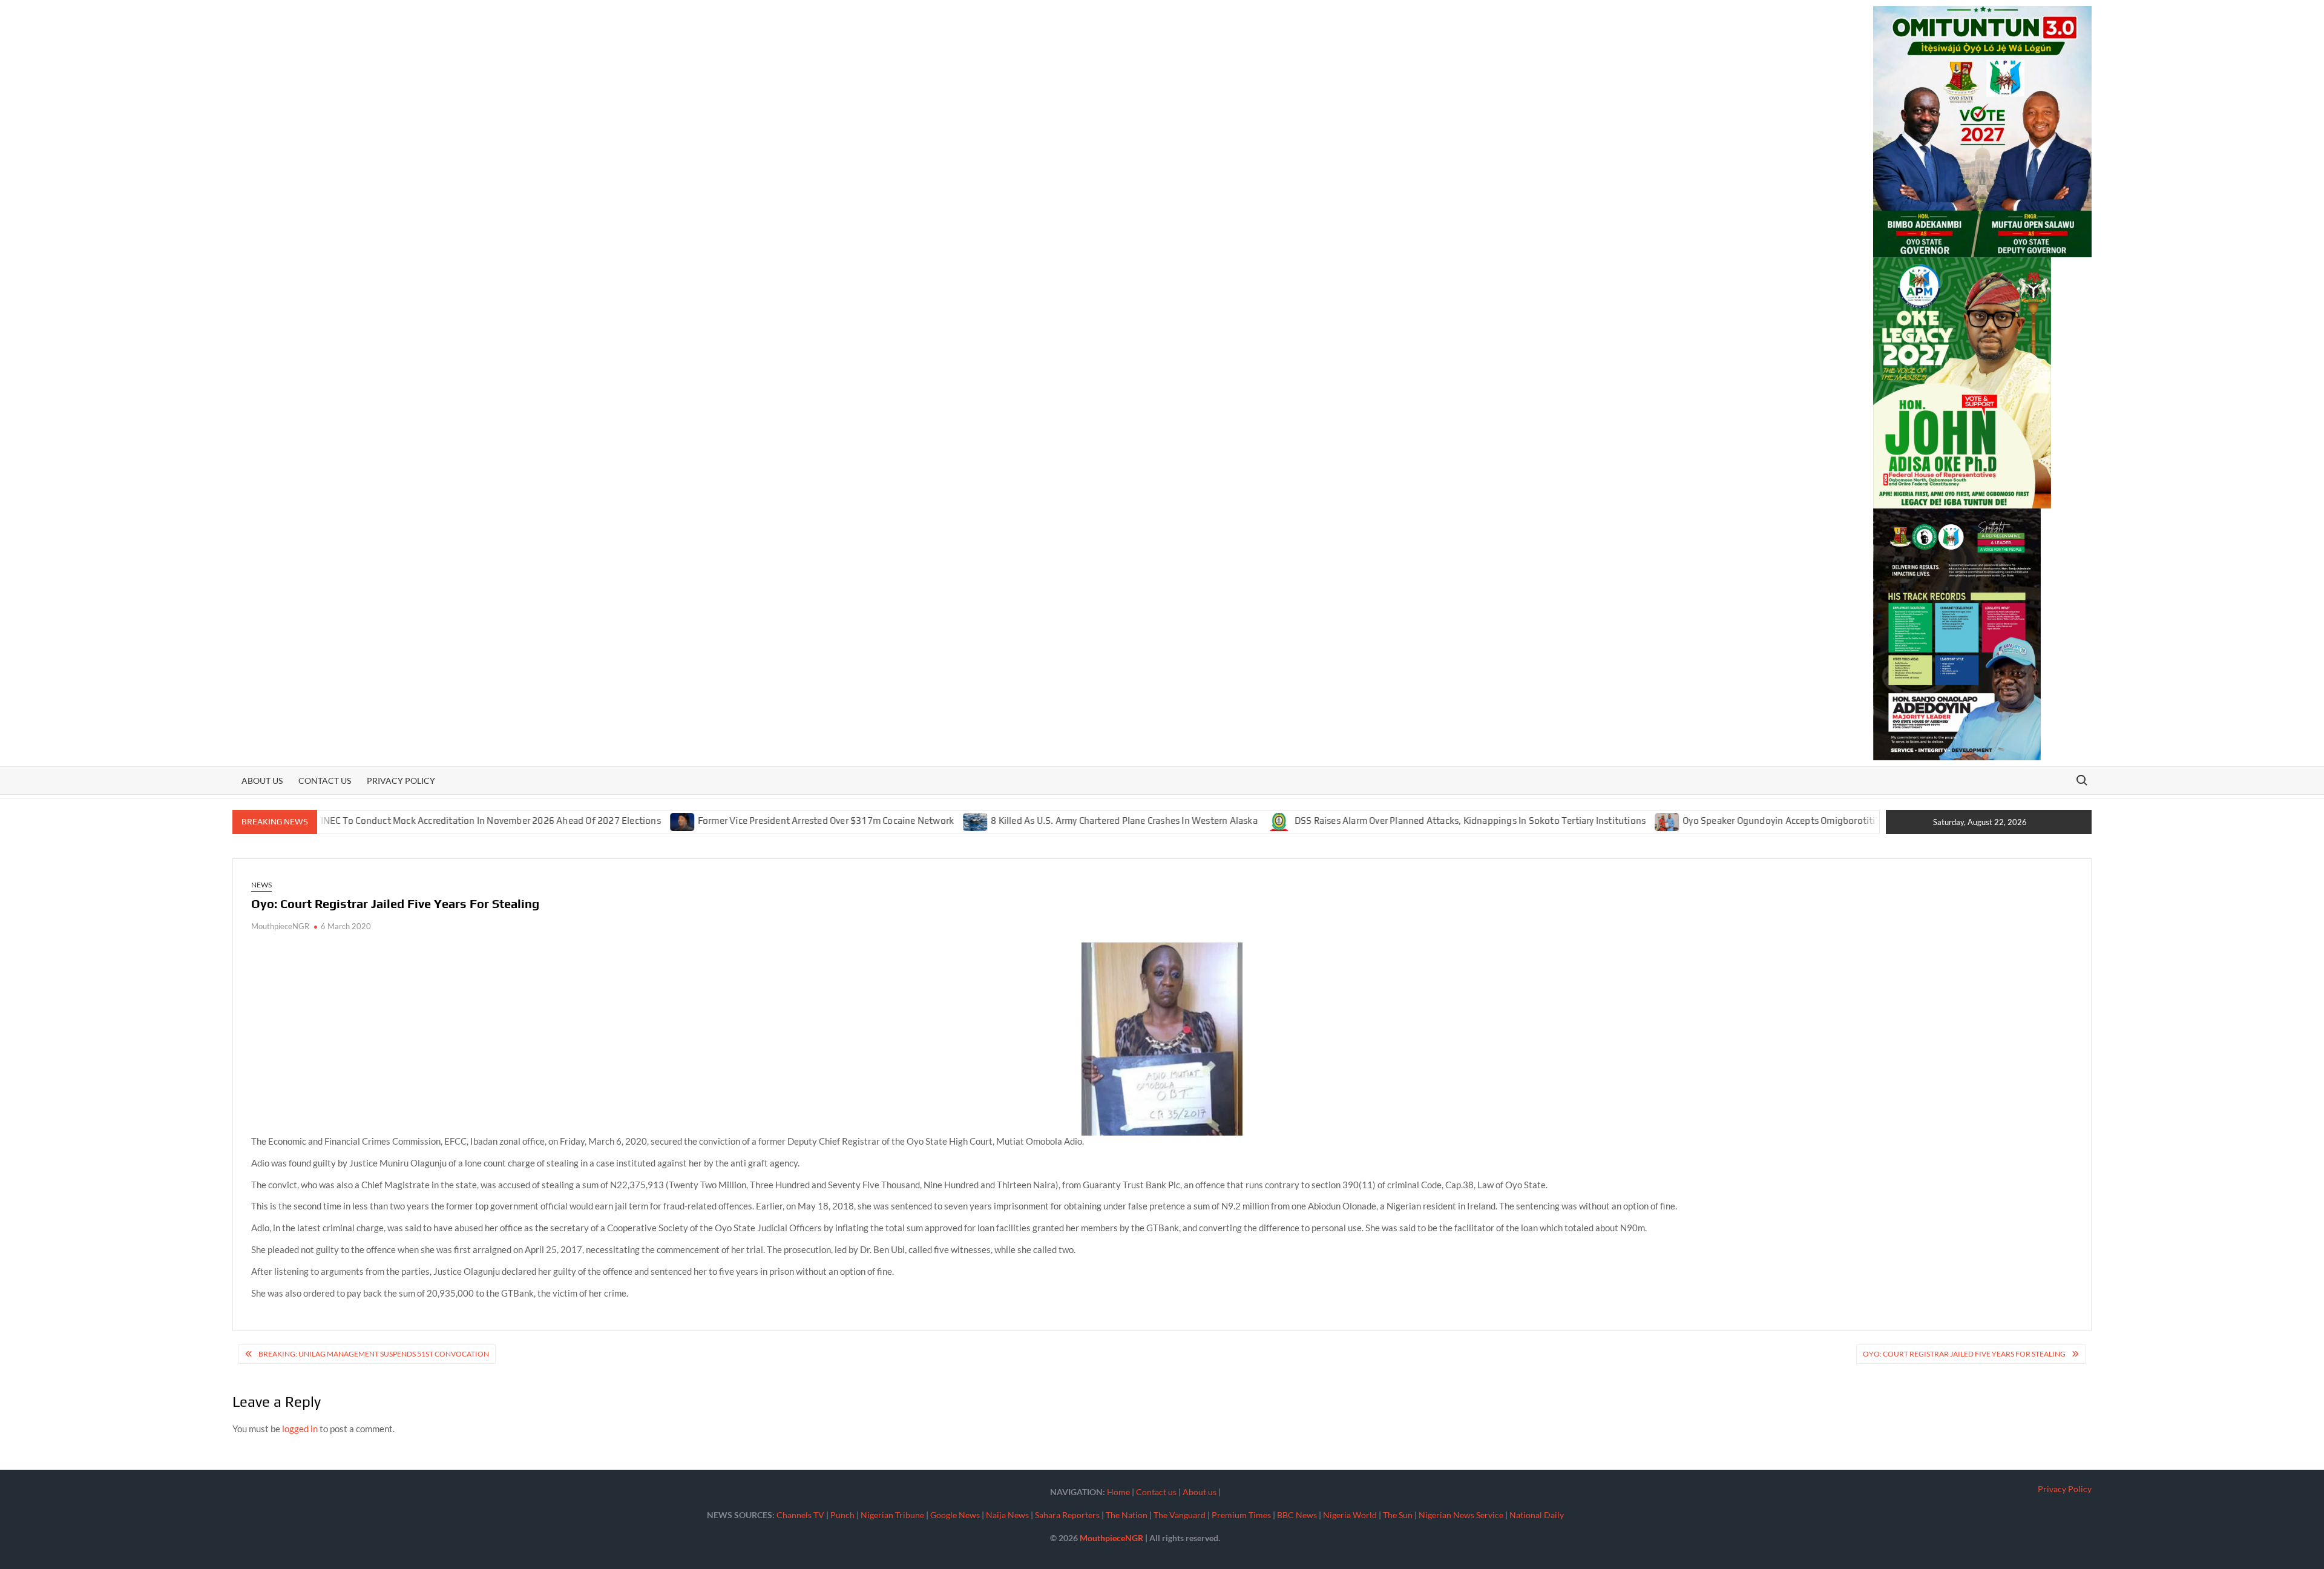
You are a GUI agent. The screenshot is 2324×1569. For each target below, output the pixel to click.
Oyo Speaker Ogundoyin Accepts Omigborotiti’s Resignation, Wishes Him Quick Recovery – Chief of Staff (1826, 821)
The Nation (1127, 1515)
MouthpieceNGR (280, 926)
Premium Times (1241, 1515)
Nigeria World (1350, 1515)
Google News (955, 1515)
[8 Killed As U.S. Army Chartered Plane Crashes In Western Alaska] (901, 820)
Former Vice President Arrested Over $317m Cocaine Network (750, 821)
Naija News (1007, 1515)
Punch (842, 1515)
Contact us (325, 781)
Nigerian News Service (1461, 1515)
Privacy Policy (401, 781)
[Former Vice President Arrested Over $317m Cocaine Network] (607, 820)
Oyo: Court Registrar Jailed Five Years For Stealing (1964, 1354)
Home (1118, 1492)
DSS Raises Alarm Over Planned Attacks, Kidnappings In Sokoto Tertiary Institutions (1394, 821)
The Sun (1398, 1515)
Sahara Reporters (1067, 1515)
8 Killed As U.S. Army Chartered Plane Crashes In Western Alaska (1049, 821)
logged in (300, 1429)
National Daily (1537, 1515)
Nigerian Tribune (892, 1515)
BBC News (1297, 1515)
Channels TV (800, 1515)
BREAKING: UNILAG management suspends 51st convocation (374, 1354)
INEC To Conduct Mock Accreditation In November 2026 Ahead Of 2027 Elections (415, 821)
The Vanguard (1180, 1515)
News (261, 885)
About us (262, 781)
